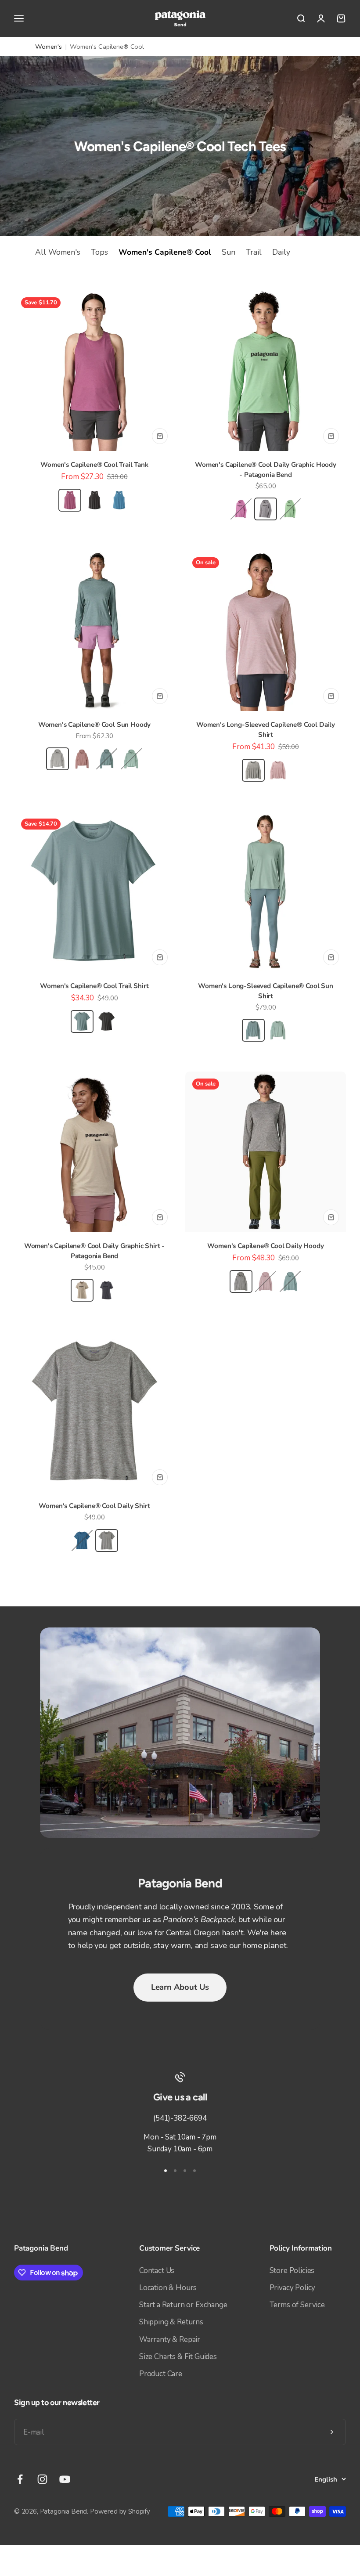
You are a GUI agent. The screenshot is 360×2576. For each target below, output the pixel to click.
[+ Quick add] (160, 436)
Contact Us (157, 2271)
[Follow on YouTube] (65, 2479)
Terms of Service (297, 2305)
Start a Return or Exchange (183, 2305)
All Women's (58, 252)
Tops (99, 252)
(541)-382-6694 (180, 2118)
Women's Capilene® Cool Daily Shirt (94, 1506)
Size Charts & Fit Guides (178, 2357)
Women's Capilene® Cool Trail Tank (94, 465)
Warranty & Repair (170, 2340)
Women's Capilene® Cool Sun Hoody (95, 725)
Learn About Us (180, 1987)
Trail (254, 252)
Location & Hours (168, 2288)
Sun (229, 252)
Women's (49, 47)
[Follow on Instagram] (42, 2479)
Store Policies (292, 2271)
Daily (281, 252)
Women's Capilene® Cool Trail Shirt (94, 986)
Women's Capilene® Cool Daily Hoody (265, 1246)
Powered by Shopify (120, 2511)
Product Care (161, 2374)
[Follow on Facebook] (20, 2479)
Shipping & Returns (171, 2322)
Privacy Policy (293, 2288)
